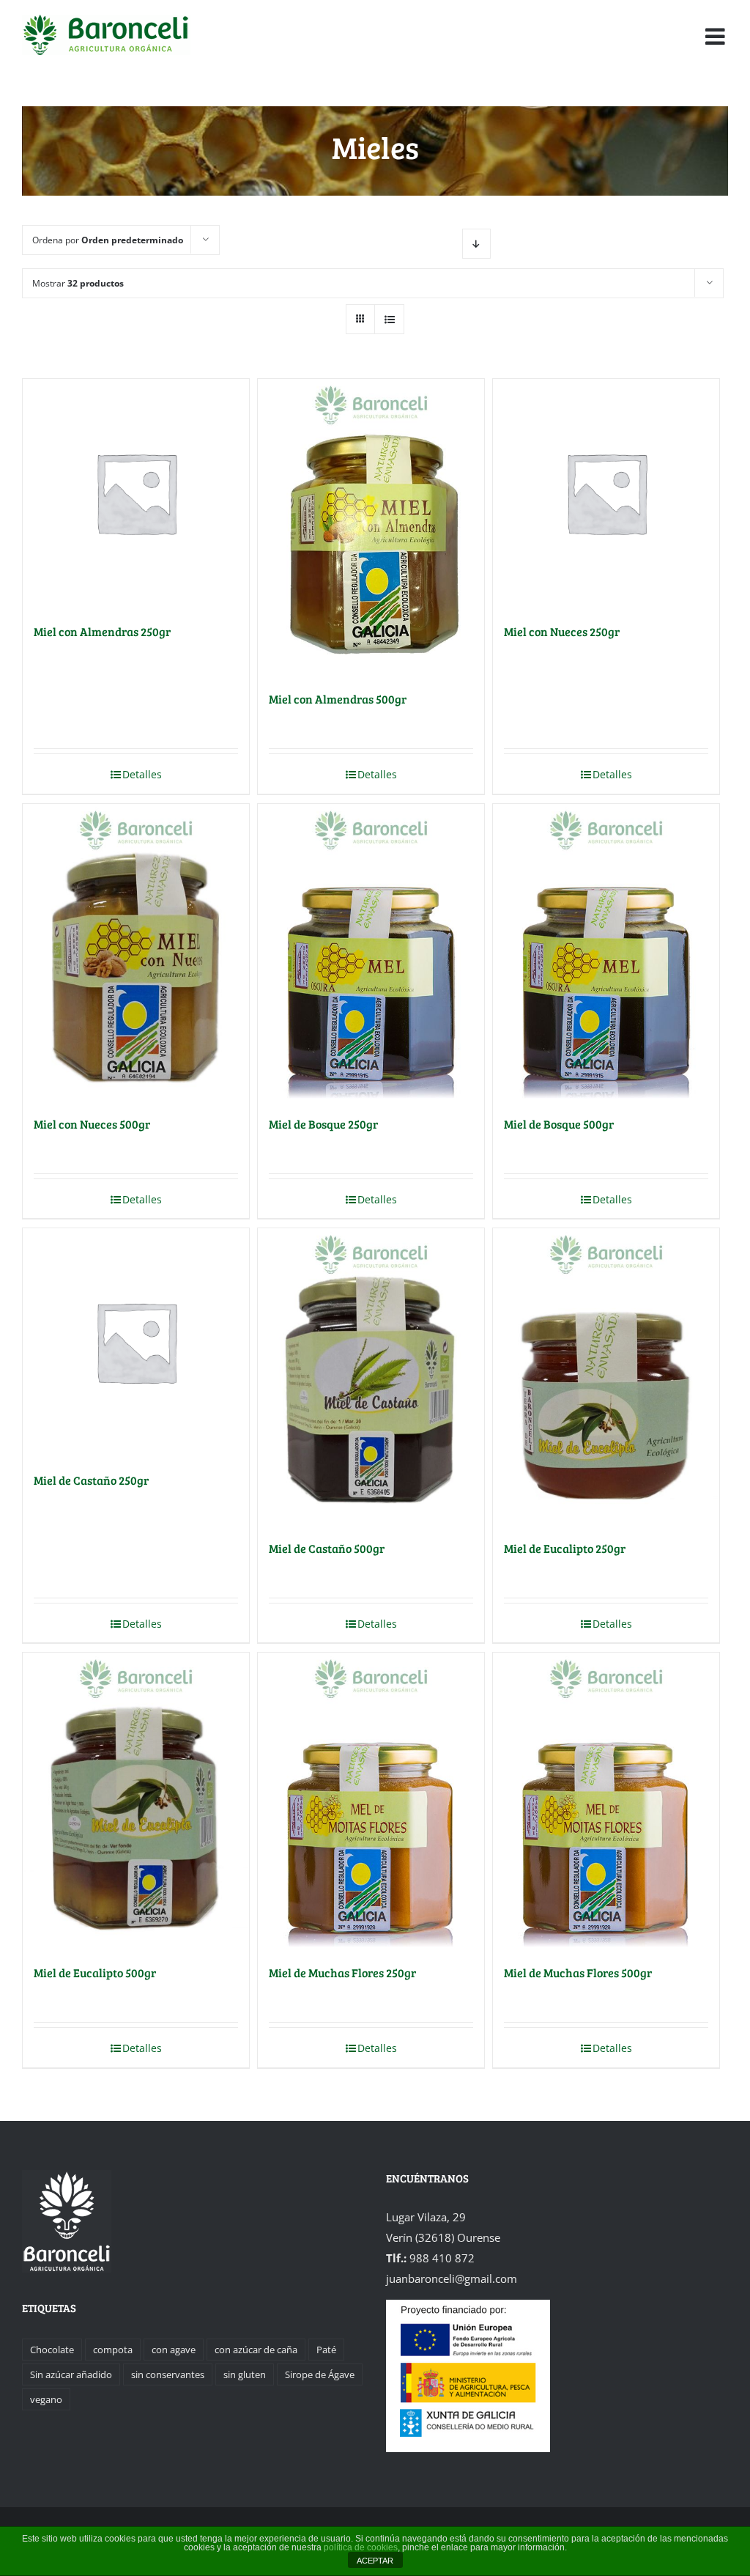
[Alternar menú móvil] (717, 37)
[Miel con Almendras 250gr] (136, 492)
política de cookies (361, 2547)
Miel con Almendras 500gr (338, 699)
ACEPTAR (375, 2561)
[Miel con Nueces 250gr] (606, 492)
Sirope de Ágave (320, 2374)
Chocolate (52, 2350)
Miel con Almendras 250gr (102, 631)
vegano (46, 2399)
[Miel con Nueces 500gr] (136, 951)
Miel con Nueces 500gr (92, 1124)
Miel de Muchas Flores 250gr (342, 1972)
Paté (326, 2350)
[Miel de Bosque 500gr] (606, 951)
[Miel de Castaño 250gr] (136, 1341)
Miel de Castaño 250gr (91, 1480)
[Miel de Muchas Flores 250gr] (371, 1800)
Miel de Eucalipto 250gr (565, 1548)
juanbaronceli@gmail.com (452, 2278)
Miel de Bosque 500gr (559, 1124)
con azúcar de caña (256, 2350)
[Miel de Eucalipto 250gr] (606, 1376)
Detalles (142, 774)
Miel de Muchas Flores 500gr (578, 1972)
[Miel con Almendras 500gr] (371, 526)
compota (113, 2350)
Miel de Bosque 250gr (323, 1124)
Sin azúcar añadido (71, 2374)
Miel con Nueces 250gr (562, 631)
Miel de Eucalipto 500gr (95, 1972)
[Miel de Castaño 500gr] (371, 1376)
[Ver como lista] (389, 319)
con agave (174, 2350)
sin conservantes (168, 2374)
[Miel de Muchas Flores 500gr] (606, 1800)
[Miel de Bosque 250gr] (371, 951)
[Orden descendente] (476, 244)
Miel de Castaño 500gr (327, 1548)
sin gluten (245, 2374)
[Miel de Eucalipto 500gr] (136, 1800)
